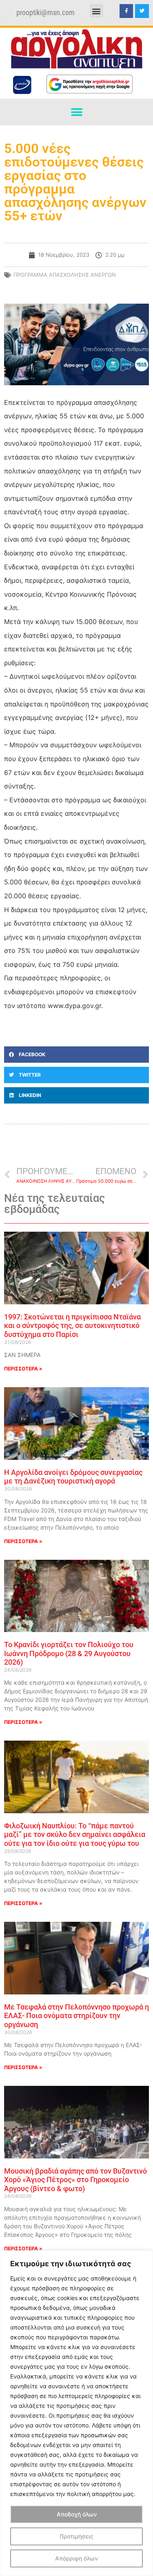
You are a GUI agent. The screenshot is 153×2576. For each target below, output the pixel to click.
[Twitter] (142, 11)
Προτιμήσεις (76, 2536)
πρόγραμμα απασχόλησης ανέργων (65, 275)
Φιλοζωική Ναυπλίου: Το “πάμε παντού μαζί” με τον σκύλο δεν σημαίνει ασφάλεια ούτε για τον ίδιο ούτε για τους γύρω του (75, 1834)
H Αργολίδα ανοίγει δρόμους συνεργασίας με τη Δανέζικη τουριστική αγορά (73, 1477)
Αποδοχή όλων (77, 2514)
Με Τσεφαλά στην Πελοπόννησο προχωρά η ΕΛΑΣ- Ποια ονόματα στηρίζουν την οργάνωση (76, 2016)
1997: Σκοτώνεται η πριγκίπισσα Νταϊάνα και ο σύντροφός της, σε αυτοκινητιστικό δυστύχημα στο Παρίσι (72, 1326)
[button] (96, 11)
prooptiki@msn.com (45, 13)
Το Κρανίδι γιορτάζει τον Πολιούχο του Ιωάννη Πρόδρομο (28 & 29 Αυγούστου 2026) (69, 1653)
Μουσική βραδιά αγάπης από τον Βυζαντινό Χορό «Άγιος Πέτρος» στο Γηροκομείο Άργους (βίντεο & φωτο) (75, 2180)
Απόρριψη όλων (76, 2558)
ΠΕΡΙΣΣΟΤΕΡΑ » (23, 1369)
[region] (76, 2413)
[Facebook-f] (126, 11)
